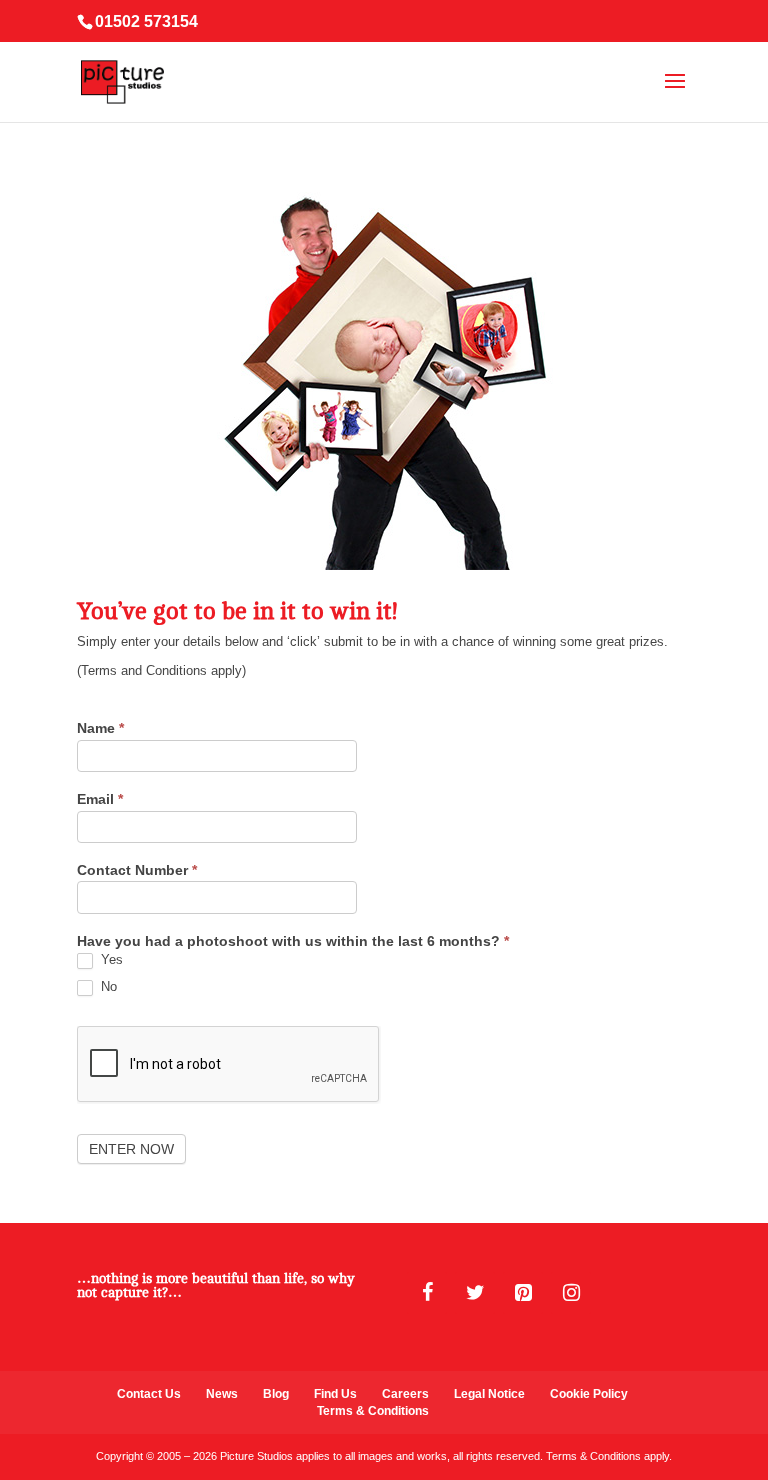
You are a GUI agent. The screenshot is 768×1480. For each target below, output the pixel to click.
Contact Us (149, 1394)
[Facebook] (427, 1293)
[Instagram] (571, 1293)
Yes (110, 959)
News (222, 1394)
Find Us (335, 1394)
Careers (405, 1394)
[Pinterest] (523, 1293)
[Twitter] (475, 1293)
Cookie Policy (589, 1394)
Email (100, 799)
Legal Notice (489, 1394)
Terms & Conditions (373, 1411)
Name (100, 728)
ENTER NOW (131, 1149)
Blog (276, 1394)
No (107, 986)
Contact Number (137, 870)
